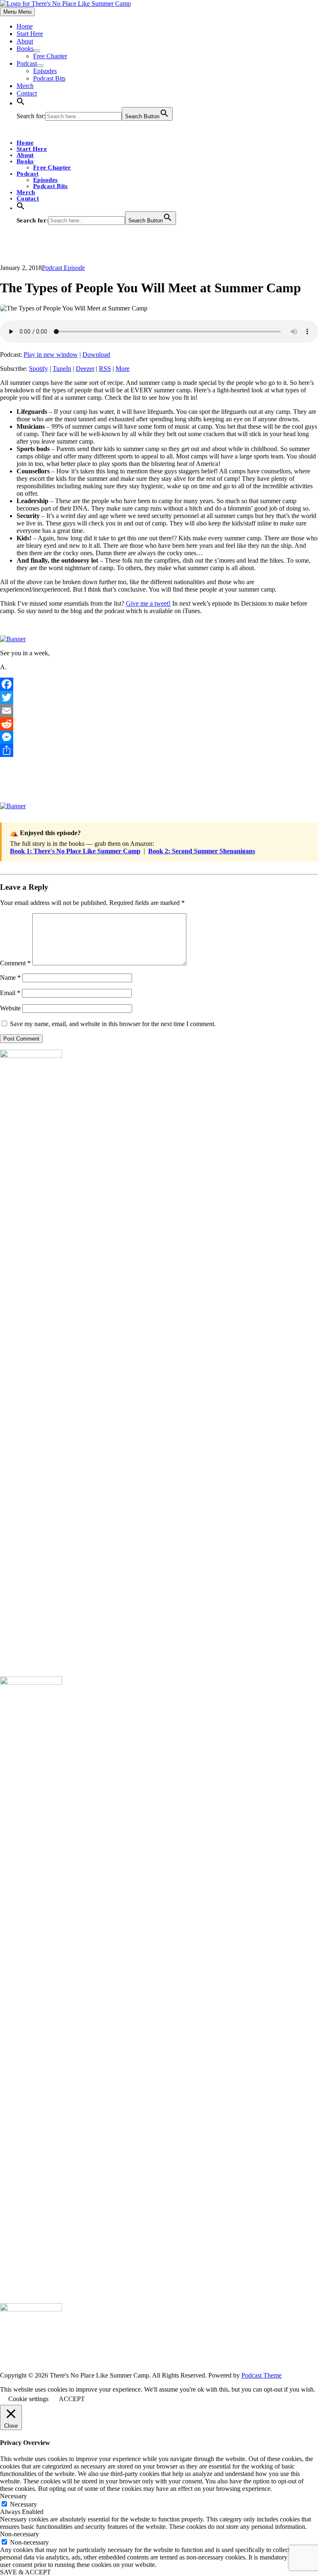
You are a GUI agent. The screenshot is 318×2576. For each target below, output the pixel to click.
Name (10, 978)
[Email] (159, 711)
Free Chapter (50, 56)
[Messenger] (159, 737)
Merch (25, 86)
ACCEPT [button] (72, 2399)
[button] (21, 103)
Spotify (39, 369)
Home (25, 26)
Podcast (27, 63)
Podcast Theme (261, 2375)
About (25, 41)
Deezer (85, 369)
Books (25, 49)
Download (96, 355)
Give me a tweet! (148, 603)
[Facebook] (159, 684)
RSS (105, 369)
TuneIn (62, 369)
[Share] (159, 750)
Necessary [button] (13, 2496)
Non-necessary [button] (19, 2534)
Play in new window (51, 355)
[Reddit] (159, 724)
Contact (27, 93)
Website (10, 1008)
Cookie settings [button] (28, 2399)
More (123, 369)
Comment (15, 963)
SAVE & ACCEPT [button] (25, 2572)
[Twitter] (159, 697)
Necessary (23, 2504)
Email (10, 993)
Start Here (30, 34)
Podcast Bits (49, 78)
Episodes (45, 71)
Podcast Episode (63, 268)
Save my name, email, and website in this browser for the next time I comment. (113, 1024)
